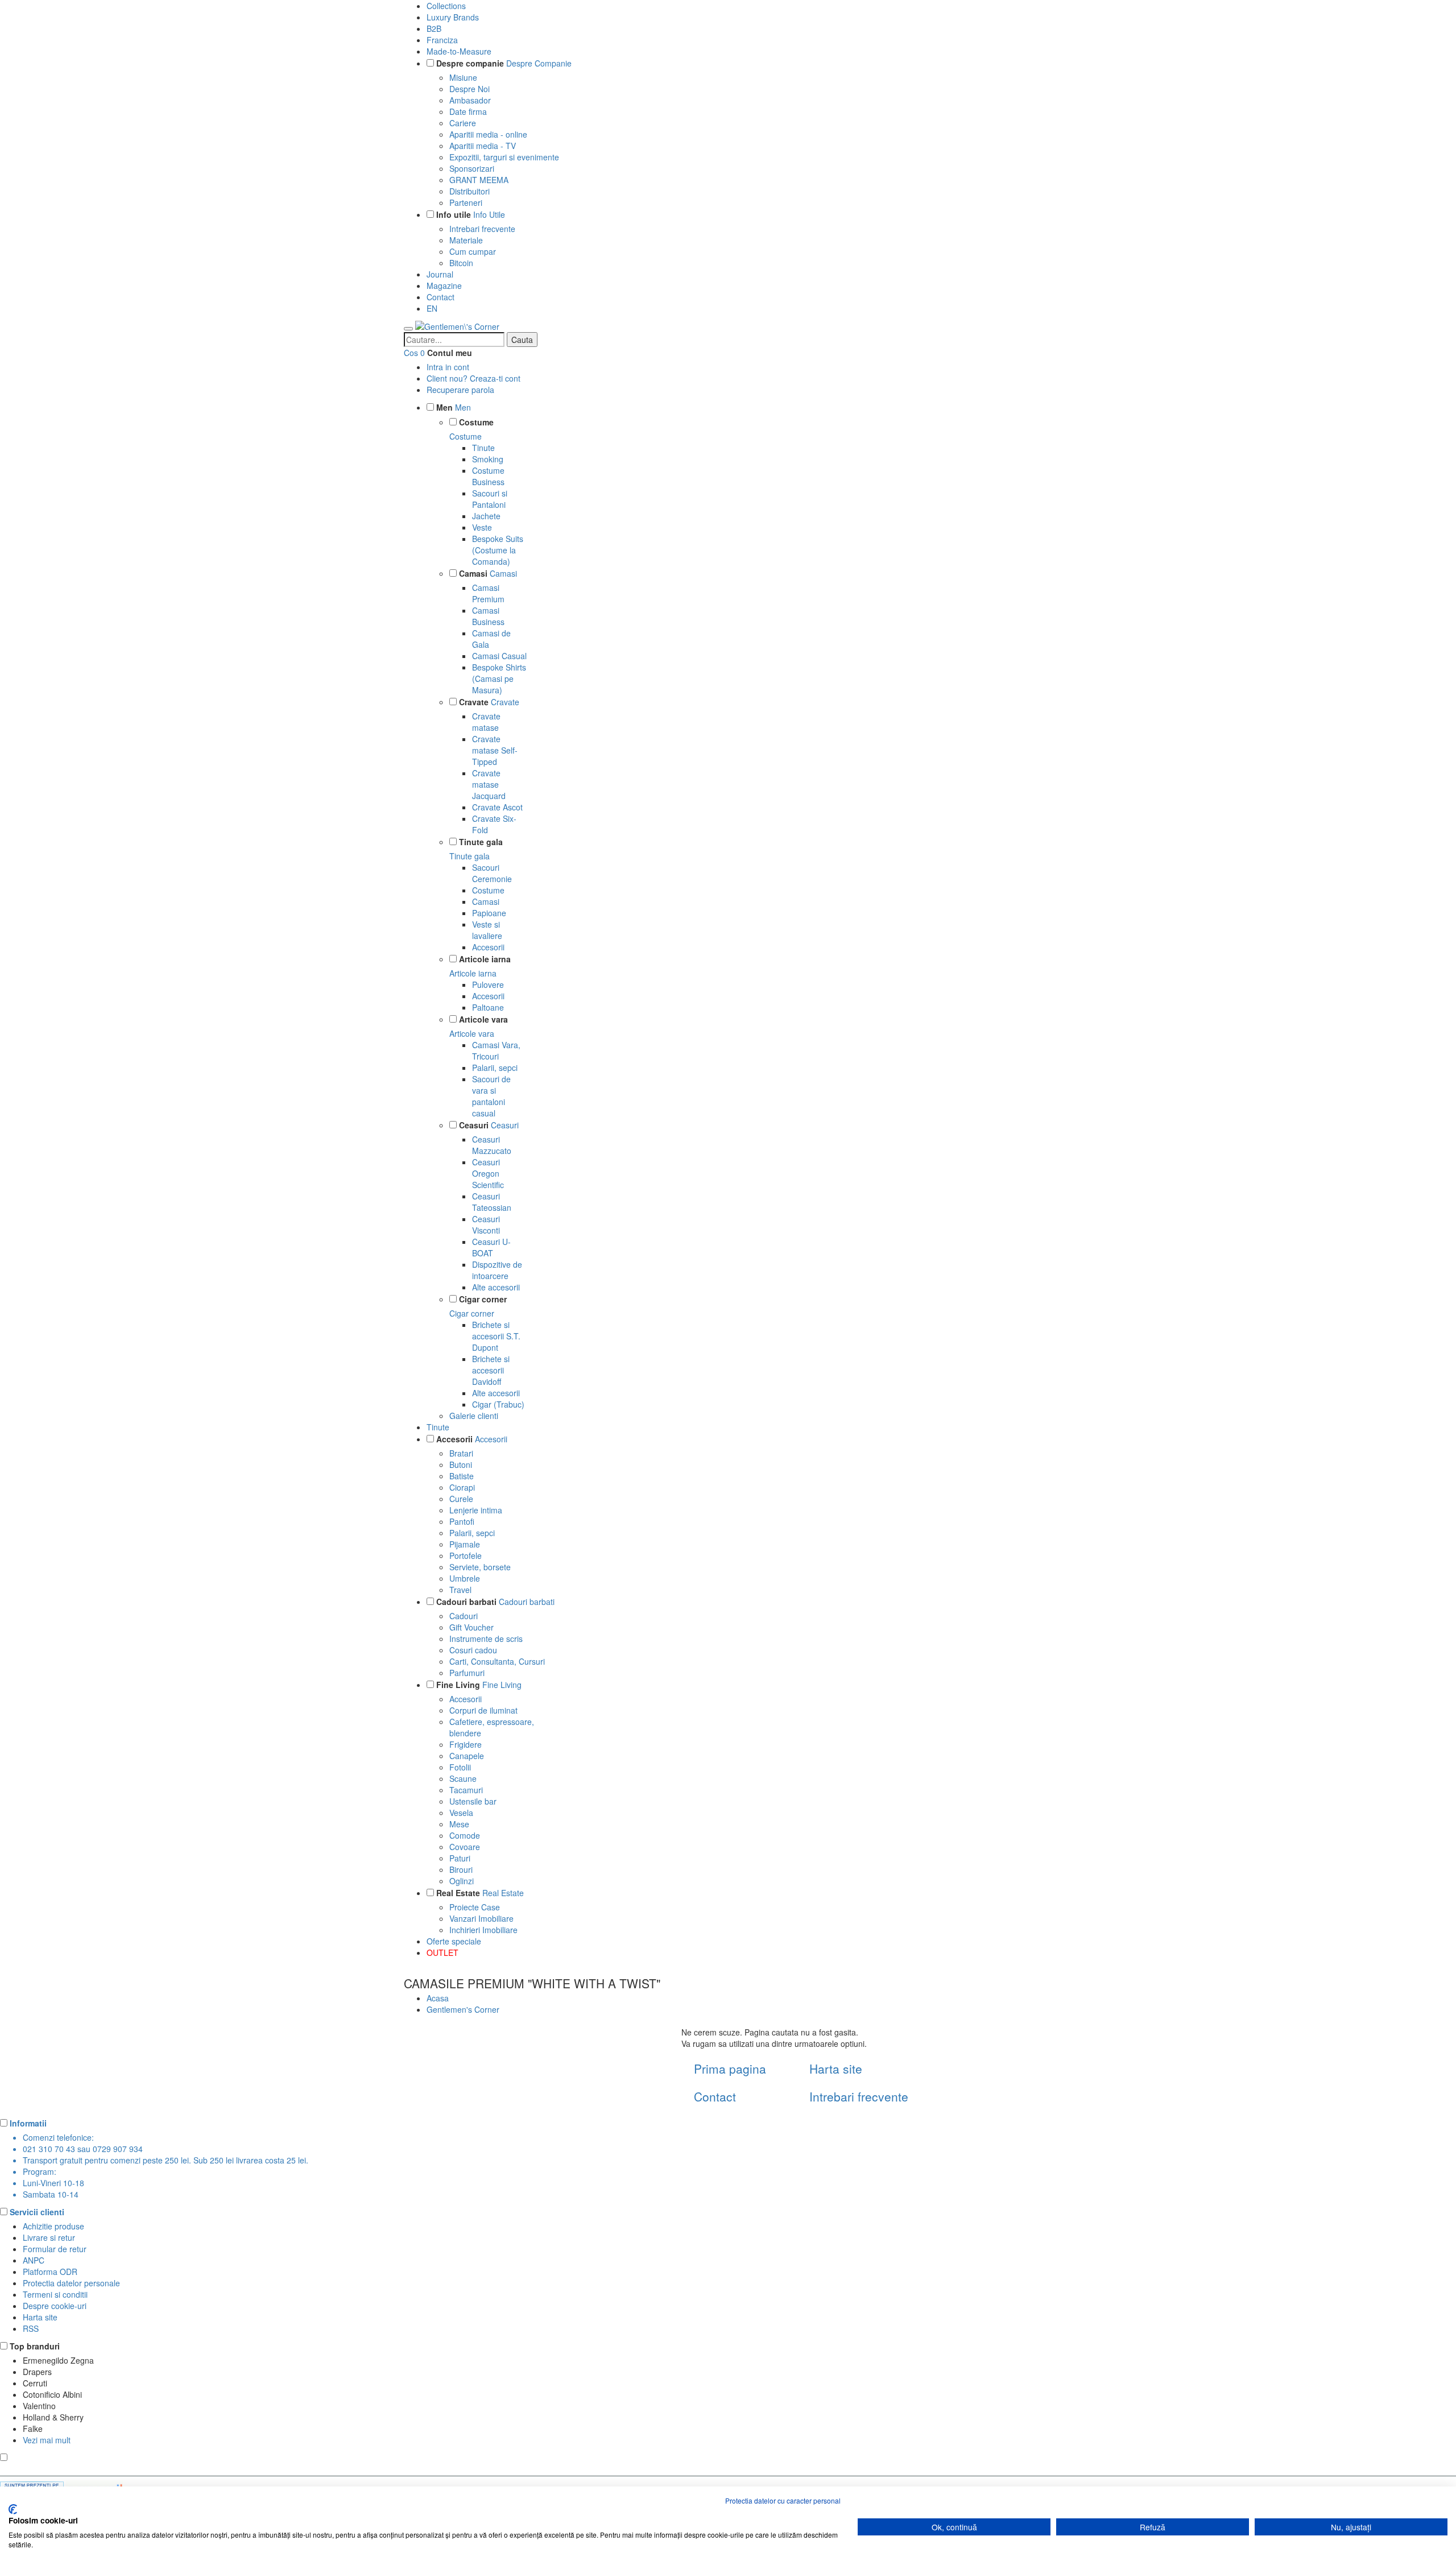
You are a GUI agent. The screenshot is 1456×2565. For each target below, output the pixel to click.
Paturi (460, 1858)
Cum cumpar (473, 251)
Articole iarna (485, 959)
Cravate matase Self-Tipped (495, 750)
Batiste (462, 1476)
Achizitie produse (53, 2226)
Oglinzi (462, 1881)
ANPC (34, 2260)
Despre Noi (470, 89)
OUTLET (442, 1952)
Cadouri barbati (466, 1602)
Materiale (466, 240)
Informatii (28, 2123)
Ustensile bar (473, 1801)
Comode (465, 1835)
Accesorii (488, 947)
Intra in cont (448, 367)
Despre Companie (539, 63)
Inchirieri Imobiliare (483, 1930)
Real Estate (458, 1893)
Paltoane (488, 1007)
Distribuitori (470, 191)
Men (444, 407)
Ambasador (470, 100)
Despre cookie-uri (55, 2306)
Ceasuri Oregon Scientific (488, 1173)
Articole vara (483, 1019)
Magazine (444, 286)
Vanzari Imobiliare (481, 1918)
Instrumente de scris (486, 1639)
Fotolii (460, 1767)
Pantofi (462, 1521)
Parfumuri (467, 1673)
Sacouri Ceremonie (492, 873)
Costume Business (488, 476)
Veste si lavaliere (487, 930)
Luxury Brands (453, 17)
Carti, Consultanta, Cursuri (497, 1661)
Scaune (463, 1778)
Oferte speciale (454, 1941)
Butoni (461, 1464)
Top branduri (35, 2346)
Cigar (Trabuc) (498, 1404)
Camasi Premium (488, 593)
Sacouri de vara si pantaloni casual (491, 1096)
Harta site (836, 2068)
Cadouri (464, 1616)
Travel (460, 1590)
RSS (31, 2328)
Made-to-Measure (459, 51)
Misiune (463, 77)
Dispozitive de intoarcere (497, 1270)
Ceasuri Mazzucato (492, 1145)
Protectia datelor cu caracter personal (783, 2500)
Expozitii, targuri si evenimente (504, 157)
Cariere (463, 123)
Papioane (489, 913)
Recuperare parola (460, 390)
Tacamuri (466, 1790)
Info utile (454, 214)
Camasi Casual (499, 656)
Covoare (465, 1847)
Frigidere (466, 1744)
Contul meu (450, 353)
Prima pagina (730, 2068)
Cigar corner (483, 1299)
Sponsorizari (472, 168)
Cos (411, 353)
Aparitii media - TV (483, 146)
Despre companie (470, 63)
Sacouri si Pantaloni (490, 499)
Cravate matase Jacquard (489, 784)
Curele (461, 1499)
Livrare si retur (49, 2237)
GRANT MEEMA (479, 180)
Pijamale (465, 1544)
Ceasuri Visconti (486, 1224)
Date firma (468, 111)
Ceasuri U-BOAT (491, 1247)
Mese (459, 1824)
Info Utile (489, 214)
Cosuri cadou (473, 1650)
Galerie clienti (474, 1416)
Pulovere (488, 984)
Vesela (461, 1813)
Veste (482, 527)
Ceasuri (474, 1125)
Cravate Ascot (497, 807)
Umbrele (465, 1578)
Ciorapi (462, 1487)
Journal (440, 274)
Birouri (461, 1869)
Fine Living (458, 1685)
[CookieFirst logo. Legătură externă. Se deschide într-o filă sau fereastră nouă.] (13, 2509)
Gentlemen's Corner (463, 2009)
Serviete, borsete (480, 1567)
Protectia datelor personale (71, 2283)
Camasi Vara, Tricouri (496, 1050)
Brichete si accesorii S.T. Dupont (496, 1336)
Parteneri (466, 202)
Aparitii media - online (488, 134)
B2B (434, 28)
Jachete (486, 516)
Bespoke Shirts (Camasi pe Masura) (499, 679)
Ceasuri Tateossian (492, 1202)
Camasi (473, 573)
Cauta (522, 340)
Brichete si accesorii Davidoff (491, 1370)
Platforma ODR (50, 2272)
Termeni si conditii (55, 2294)
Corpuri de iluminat (483, 1710)
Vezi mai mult (47, 2440)
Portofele (466, 1555)
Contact (440, 297)
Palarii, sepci (495, 1068)
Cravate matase (486, 722)
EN (432, 308)
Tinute (483, 448)
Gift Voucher (471, 1627)
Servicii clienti (37, 2212)
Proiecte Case (475, 1907)
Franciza (442, 40)
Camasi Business (488, 616)
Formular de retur (55, 2249)
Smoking (488, 459)
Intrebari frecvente (482, 229)
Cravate (474, 702)
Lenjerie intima (476, 1510)
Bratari (461, 1453)
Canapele (467, 1756)
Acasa (438, 1998)
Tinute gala (481, 842)
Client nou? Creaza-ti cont (473, 378)
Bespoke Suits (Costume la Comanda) (498, 550)
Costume (476, 422)
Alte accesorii (496, 1287)
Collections (446, 6)
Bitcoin (461, 263)
